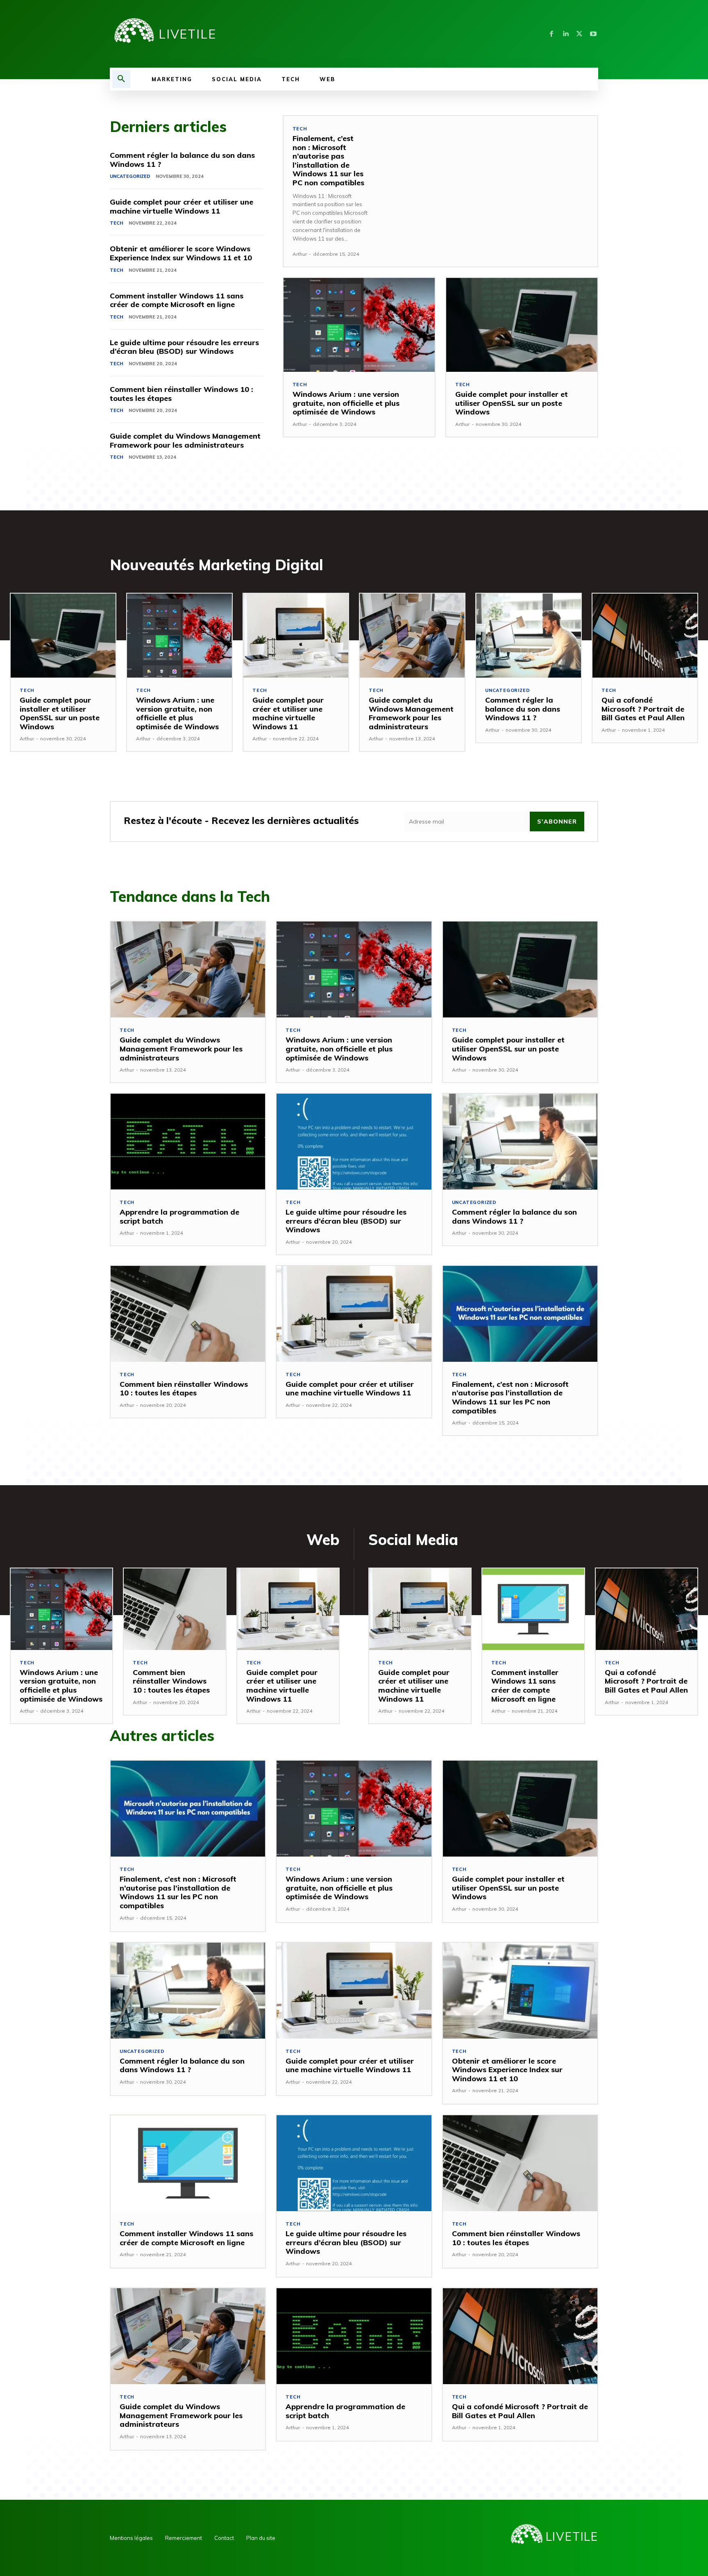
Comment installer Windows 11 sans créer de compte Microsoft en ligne (177, 300)
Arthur (300, 254)
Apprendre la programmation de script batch (179, 1216)
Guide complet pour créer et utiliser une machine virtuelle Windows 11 (182, 206)
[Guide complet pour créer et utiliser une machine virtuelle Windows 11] (296, 636)
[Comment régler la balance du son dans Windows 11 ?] (529, 636)
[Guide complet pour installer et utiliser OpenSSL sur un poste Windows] (522, 325)
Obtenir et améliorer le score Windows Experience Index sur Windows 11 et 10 (181, 253)
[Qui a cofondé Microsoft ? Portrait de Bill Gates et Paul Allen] (645, 636)
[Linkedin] (565, 34)
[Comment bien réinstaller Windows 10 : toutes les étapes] (188, 1314)
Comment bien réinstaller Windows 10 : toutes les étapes (182, 394)
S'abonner (557, 821)
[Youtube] (593, 34)
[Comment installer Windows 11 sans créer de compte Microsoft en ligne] (533, 1609)
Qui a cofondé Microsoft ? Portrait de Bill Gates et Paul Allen (643, 709)
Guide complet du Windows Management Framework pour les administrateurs (185, 440)
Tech (117, 223)
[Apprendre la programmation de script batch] (188, 1142)
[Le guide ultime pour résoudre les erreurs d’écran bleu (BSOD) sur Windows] (354, 1142)
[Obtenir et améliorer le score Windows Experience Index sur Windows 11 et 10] (520, 1991)
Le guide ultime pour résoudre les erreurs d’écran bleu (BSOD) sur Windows (184, 347)
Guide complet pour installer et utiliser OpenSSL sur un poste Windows (512, 403)
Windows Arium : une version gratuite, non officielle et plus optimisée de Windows (346, 403)
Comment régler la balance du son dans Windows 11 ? (182, 160)
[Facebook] (551, 34)
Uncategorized (130, 176)
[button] (121, 79)
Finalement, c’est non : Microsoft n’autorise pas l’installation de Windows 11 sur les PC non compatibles (328, 160)
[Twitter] (579, 34)
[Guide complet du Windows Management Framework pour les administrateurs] (412, 636)
